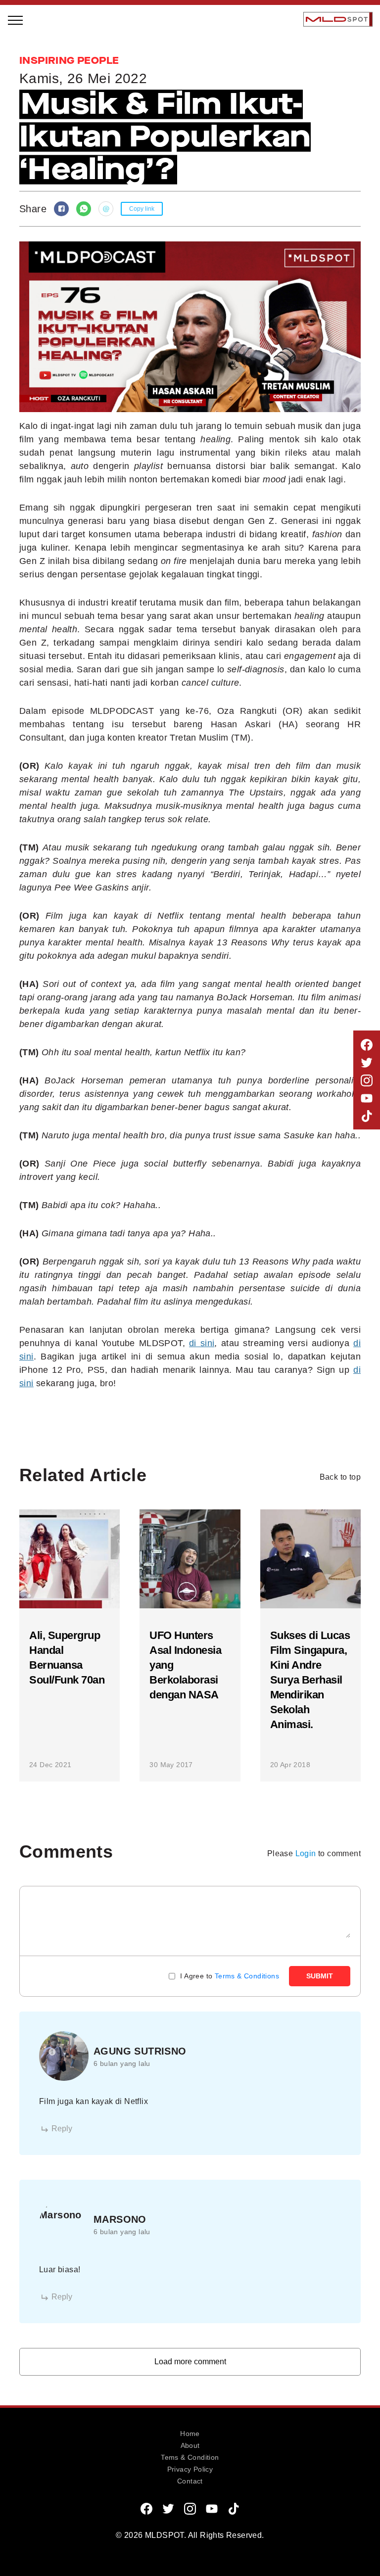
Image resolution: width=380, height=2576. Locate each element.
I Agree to (230, 1976)
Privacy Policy (190, 2469)
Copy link (142, 209)
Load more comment (190, 2362)
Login (306, 1853)
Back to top (340, 1477)
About (190, 2445)
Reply (62, 2129)
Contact (190, 2481)
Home (190, 2434)
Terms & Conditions (247, 1976)
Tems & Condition (190, 2457)
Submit (320, 1976)
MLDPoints (39, 230)
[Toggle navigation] (16, 19)
